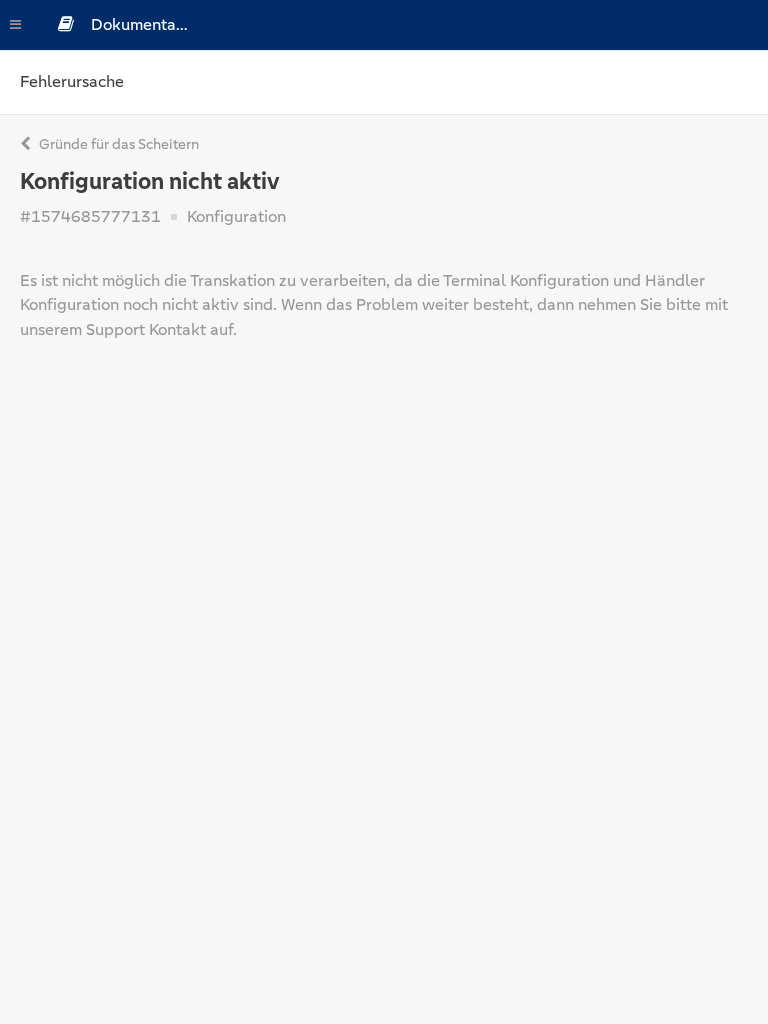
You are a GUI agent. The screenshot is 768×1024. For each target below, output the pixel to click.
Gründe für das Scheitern (117, 144)
